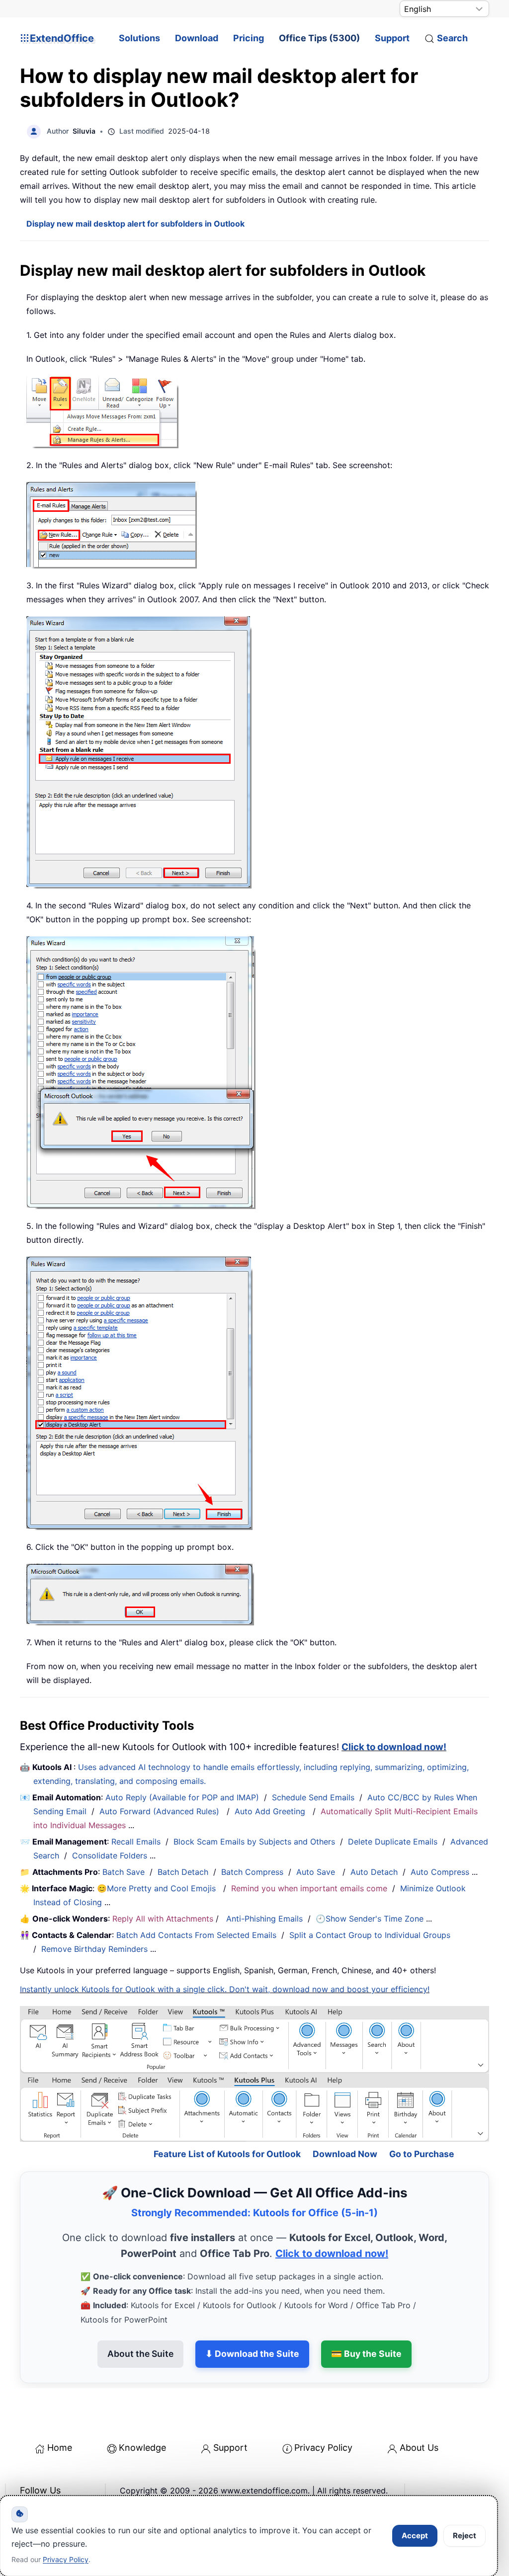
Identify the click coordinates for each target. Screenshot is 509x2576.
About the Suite (140, 2320)
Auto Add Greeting (271, 1811)
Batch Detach (183, 1872)
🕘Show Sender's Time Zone (370, 1919)
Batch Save (124, 1872)
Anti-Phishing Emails (264, 1919)
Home (60, 2414)
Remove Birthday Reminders (94, 1949)
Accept (415, 2536)
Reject (465, 2536)
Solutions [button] (139, 38)
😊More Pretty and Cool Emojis (158, 1888)
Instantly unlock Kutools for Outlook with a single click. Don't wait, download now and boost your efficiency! (225, 1989)
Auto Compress (440, 1872)
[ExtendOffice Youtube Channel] (75, 2483)
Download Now (345, 2121)
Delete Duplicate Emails (393, 1842)
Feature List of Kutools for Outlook (227, 2121)
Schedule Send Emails (313, 1797)
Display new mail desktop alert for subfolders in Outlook (135, 224)
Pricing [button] (249, 38)
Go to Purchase (422, 2121)
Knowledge (142, 2414)
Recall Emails (136, 1842)
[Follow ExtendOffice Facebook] (29, 2483)
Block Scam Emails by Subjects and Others (254, 1842)
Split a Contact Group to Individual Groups (370, 1935)
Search (452, 38)
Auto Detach (374, 1872)
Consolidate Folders (110, 1855)
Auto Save (316, 1872)
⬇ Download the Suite (252, 2320)
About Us (419, 2414)
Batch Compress (252, 1872)
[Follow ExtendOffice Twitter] (52, 2483)
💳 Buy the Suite (366, 2320)
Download (197, 38)
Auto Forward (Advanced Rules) (161, 1811)
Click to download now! (394, 1747)
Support (392, 38)
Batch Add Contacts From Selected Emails (196, 1935)
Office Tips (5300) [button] (319, 38)
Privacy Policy (323, 2414)
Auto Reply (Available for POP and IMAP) (182, 1797)
